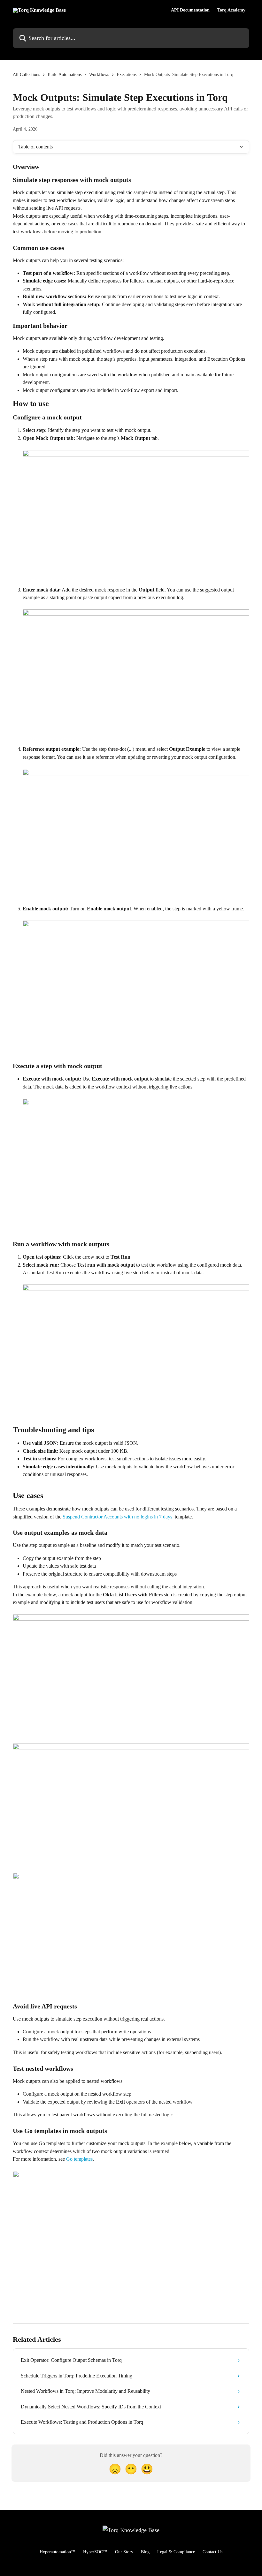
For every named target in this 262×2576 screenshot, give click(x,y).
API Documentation (190, 10)
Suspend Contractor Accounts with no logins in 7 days (117, 1517)
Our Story (124, 2552)
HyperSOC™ (95, 2552)
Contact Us (212, 2552)
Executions (127, 75)
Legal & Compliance (176, 2552)
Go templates (79, 2159)
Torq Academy (231, 10)
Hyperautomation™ (58, 2552)
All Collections (26, 75)
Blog (145, 2552)
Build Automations (65, 75)
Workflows (99, 75)
